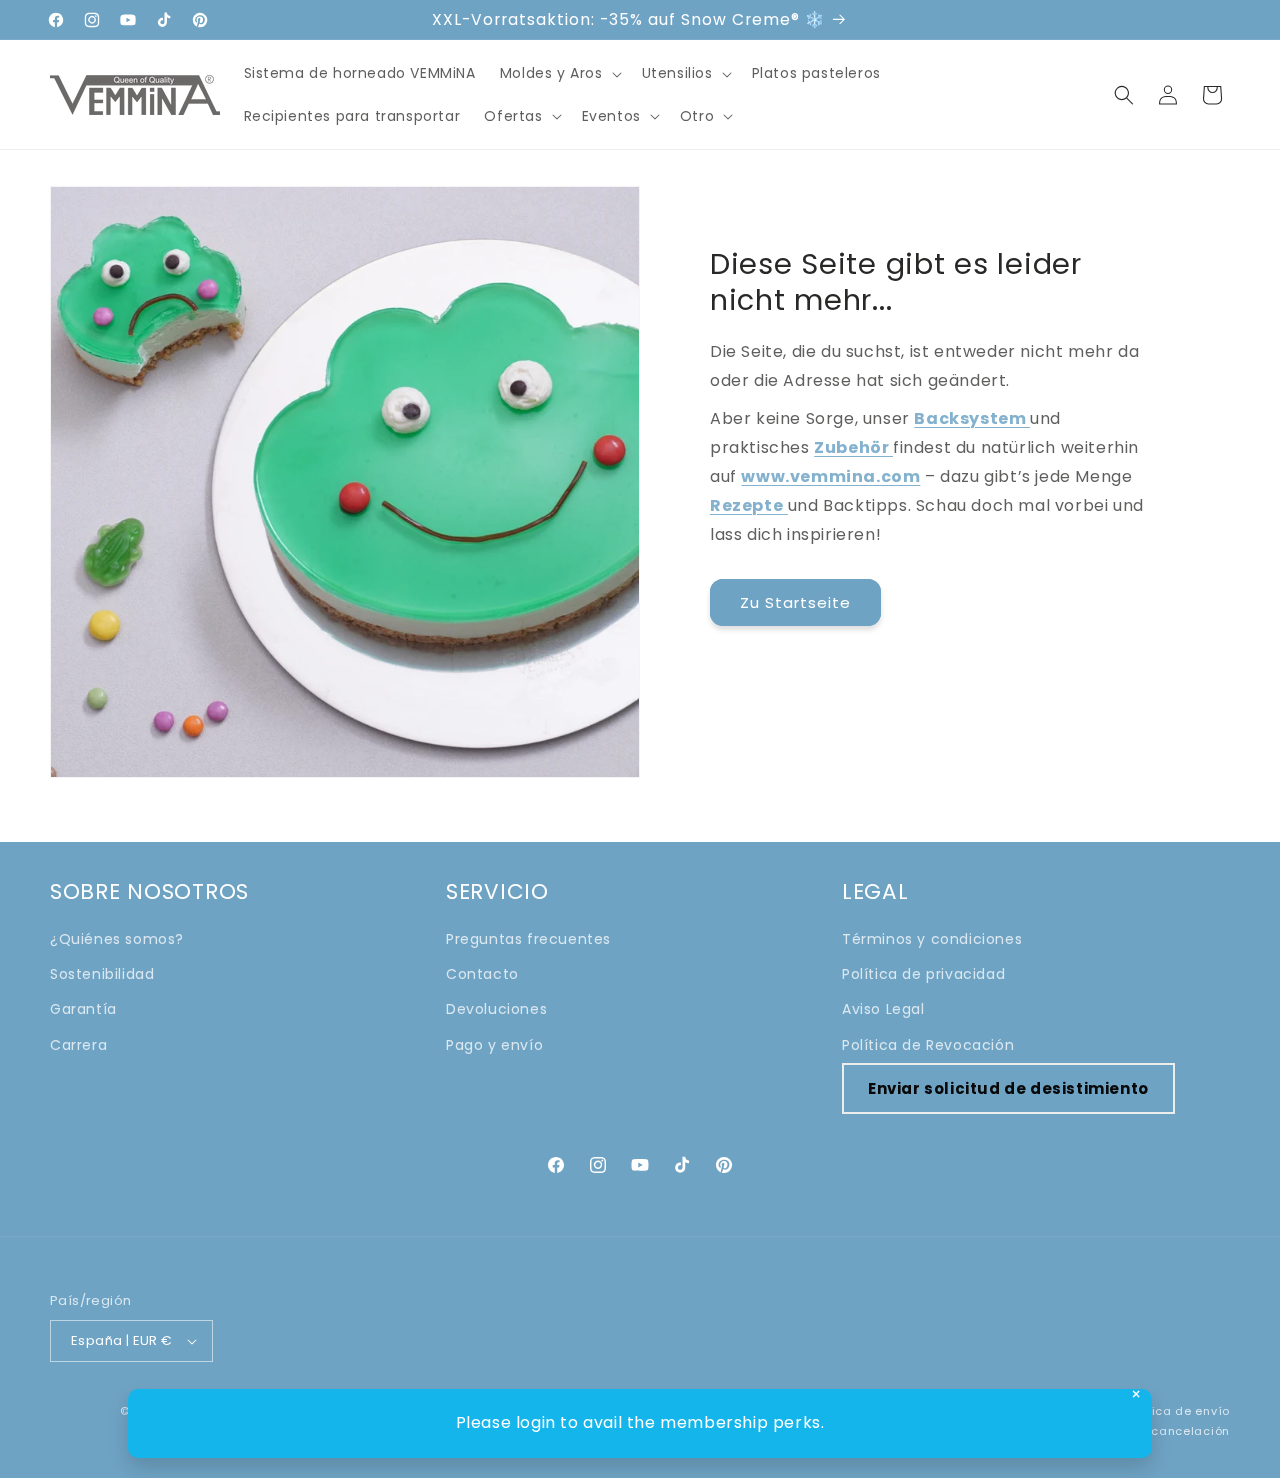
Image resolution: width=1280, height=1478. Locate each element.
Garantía (83, 1009)
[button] (559, 73)
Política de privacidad (923, 974)
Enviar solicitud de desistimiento (1008, 1088)
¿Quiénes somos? (117, 939)
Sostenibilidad (102, 974)
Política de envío (1177, 1411)
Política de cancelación (1155, 1431)
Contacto (482, 974)
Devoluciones (496, 1009)
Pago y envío (494, 1045)
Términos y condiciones (932, 939)
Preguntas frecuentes (528, 939)
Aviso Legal (883, 1009)
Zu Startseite (795, 602)
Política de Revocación (928, 1045)
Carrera (78, 1045)
